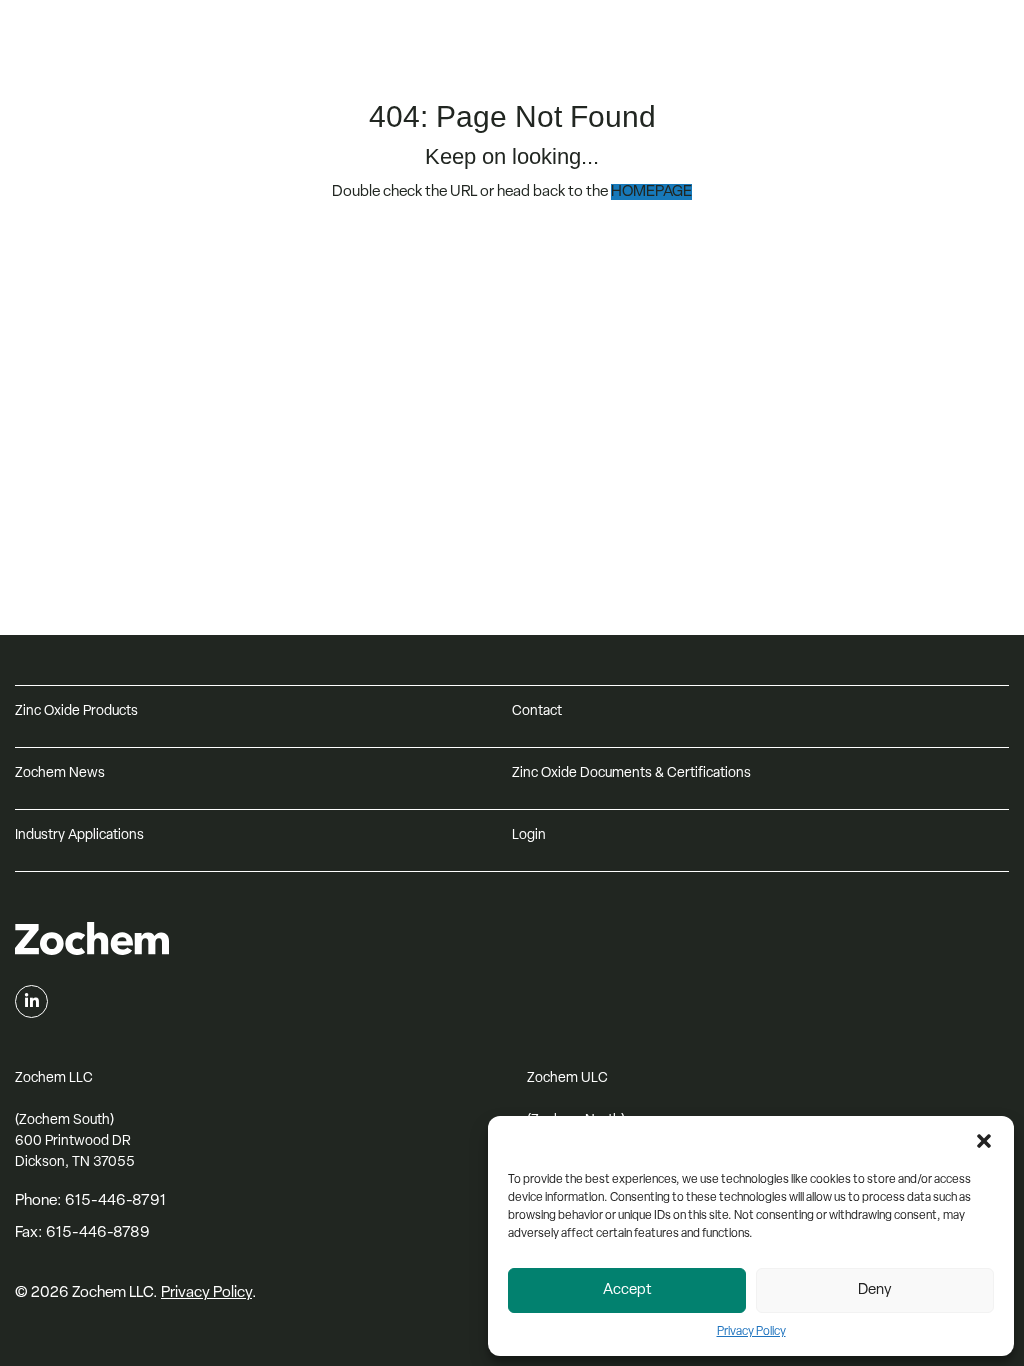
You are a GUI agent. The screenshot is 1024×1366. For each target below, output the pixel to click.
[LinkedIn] (31, 1001)
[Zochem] (182, 69)
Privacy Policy (751, 1332)
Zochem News (60, 773)
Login (529, 835)
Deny (875, 1290)
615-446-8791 (115, 1201)
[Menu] (989, 42)
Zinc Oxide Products (76, 711)
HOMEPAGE (651, 192)
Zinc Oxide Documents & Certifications (631, 773)
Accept (627, 1290)
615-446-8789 (98, 1233)
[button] (984, 1141)
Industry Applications (79, 835)
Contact (537, 711)
